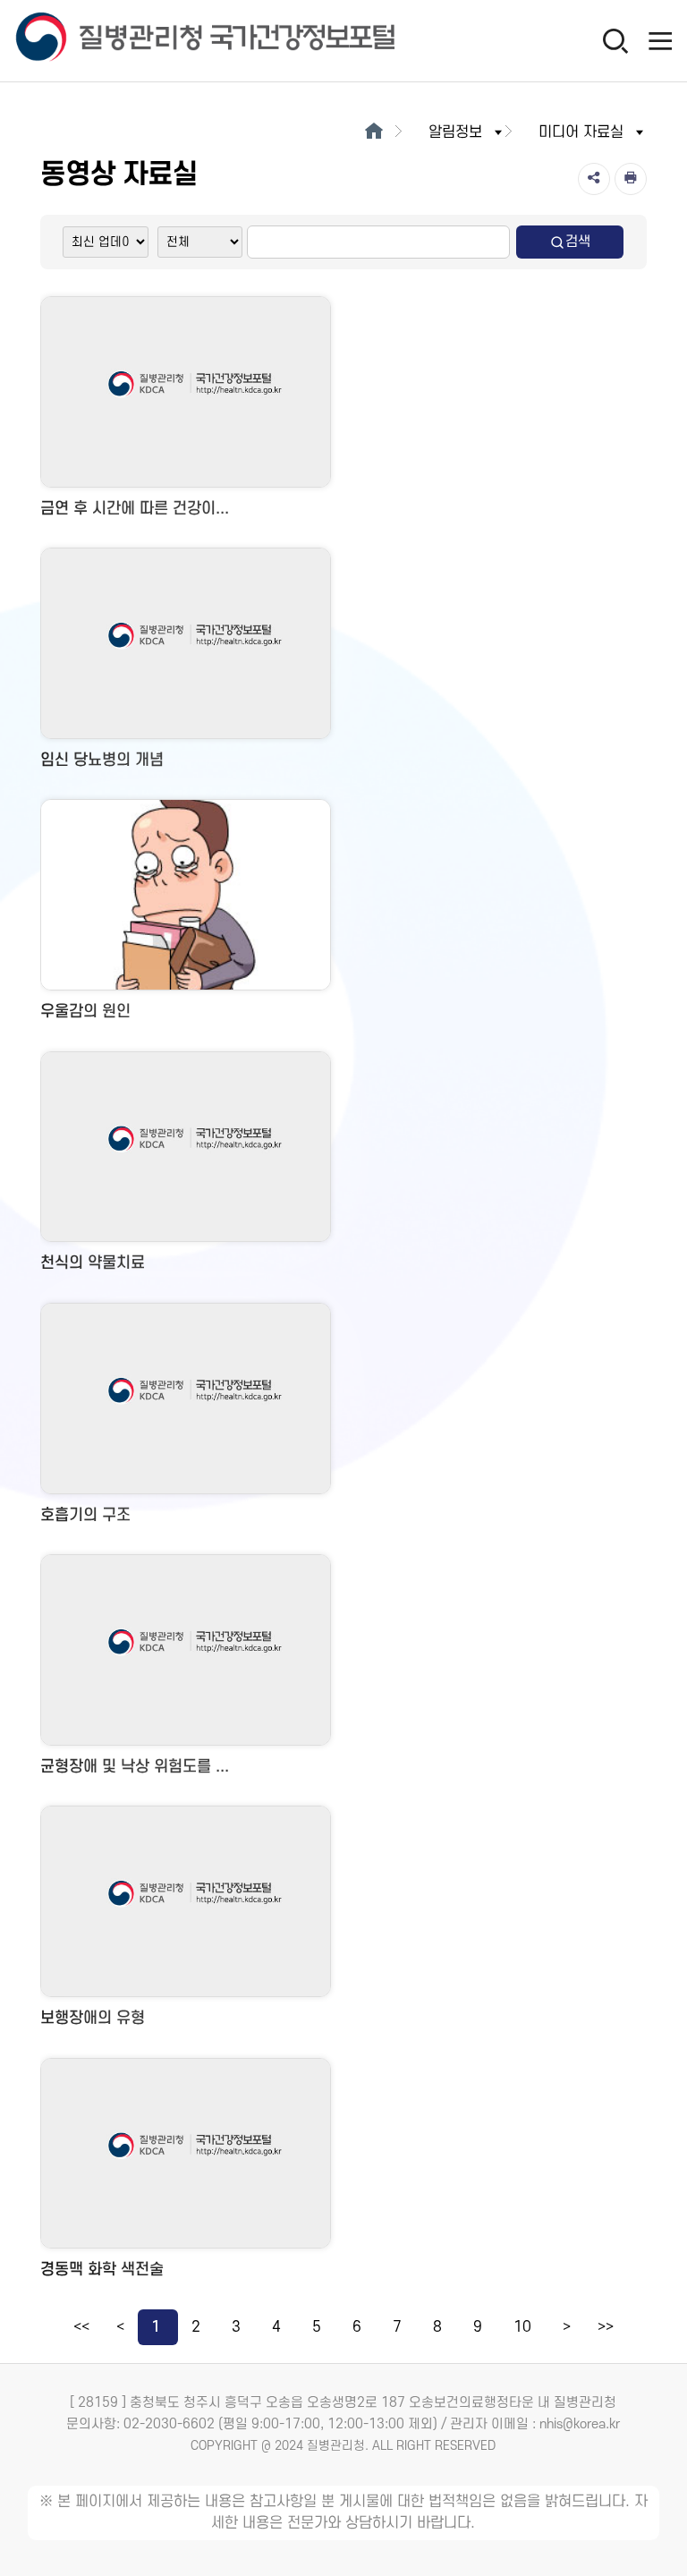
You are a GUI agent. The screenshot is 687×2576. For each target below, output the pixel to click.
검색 (578, 242)
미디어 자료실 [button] (581, 132)
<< (81, 2327)
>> (606, 2327)
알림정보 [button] (455, 132)
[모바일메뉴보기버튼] (660, 40)
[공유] (594, 179)
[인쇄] (631, 179)
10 (522, 2327)
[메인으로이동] (373, 132)
